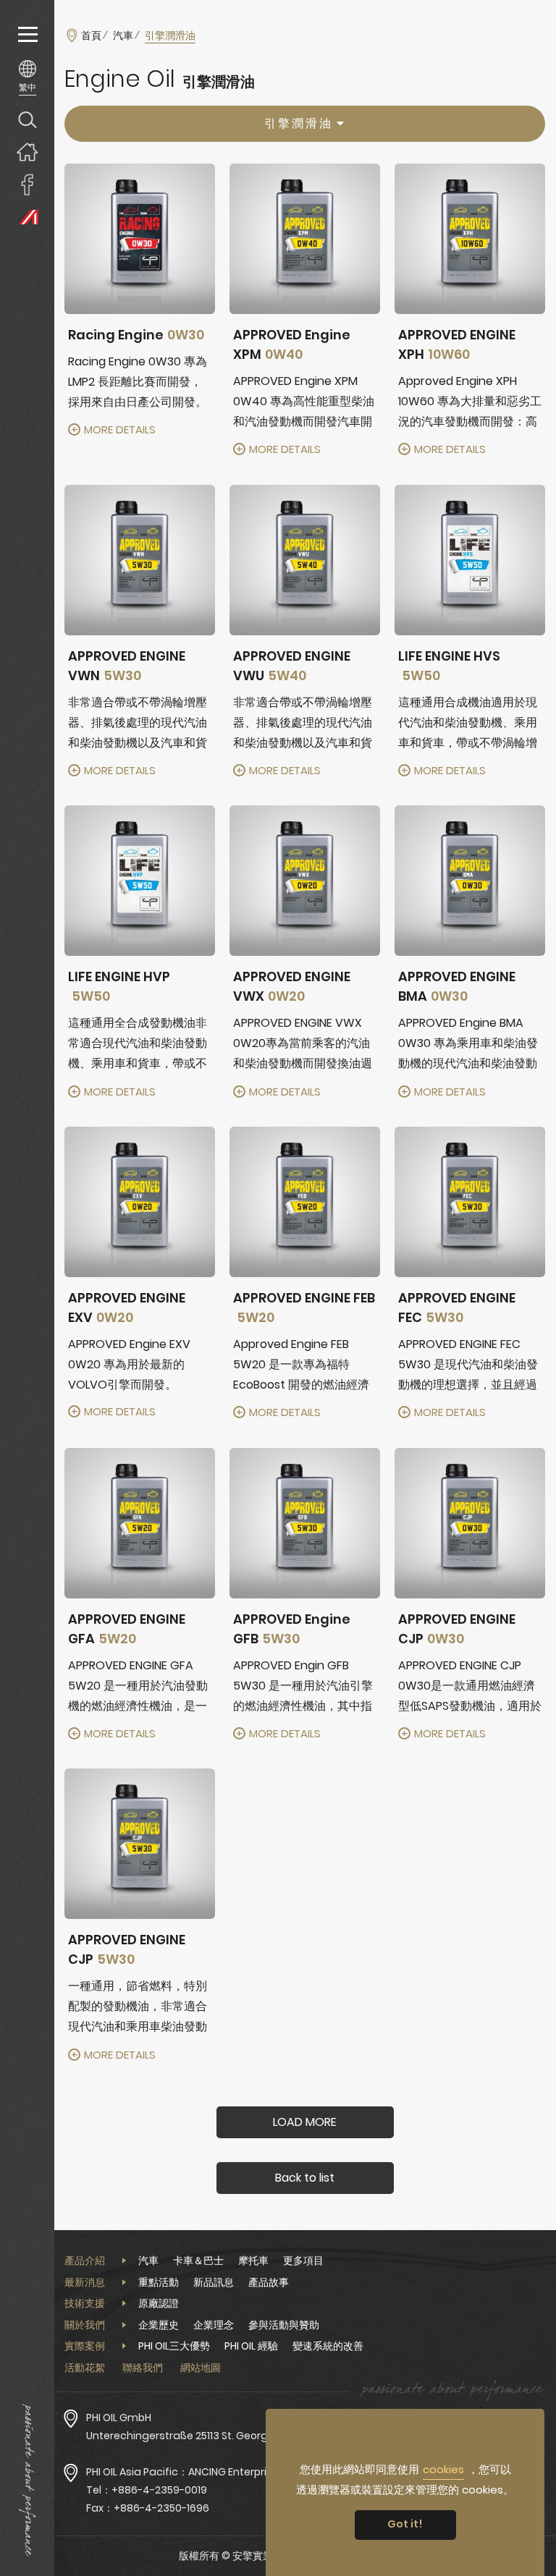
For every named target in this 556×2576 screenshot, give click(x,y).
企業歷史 (159, 2325)
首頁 (91, 35)
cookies (443, 2469)
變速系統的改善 (328, 2346)
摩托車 (253, 2261)
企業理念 (214, 2325)
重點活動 (159, 2282)
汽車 (123, 35)
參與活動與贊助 (284, 2325)
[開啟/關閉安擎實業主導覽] (27, 34)
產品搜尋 (27, 119)
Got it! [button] (405, 2524)
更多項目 (303, 2261)
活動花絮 (85, 2368)
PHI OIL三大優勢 (174, 2346)
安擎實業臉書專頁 (27, 184)
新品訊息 (214, 2282)
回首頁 (27, 152)
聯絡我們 (143, 2368)
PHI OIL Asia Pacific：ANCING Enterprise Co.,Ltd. (202, 2472)
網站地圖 (201, 2368)
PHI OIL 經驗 (251, 2346)
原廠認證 (159, 2303)
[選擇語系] (27, 77)
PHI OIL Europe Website (27, 217)
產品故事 (269, 2282)
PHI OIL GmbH (119, 2418)
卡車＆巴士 (198, 2261)
